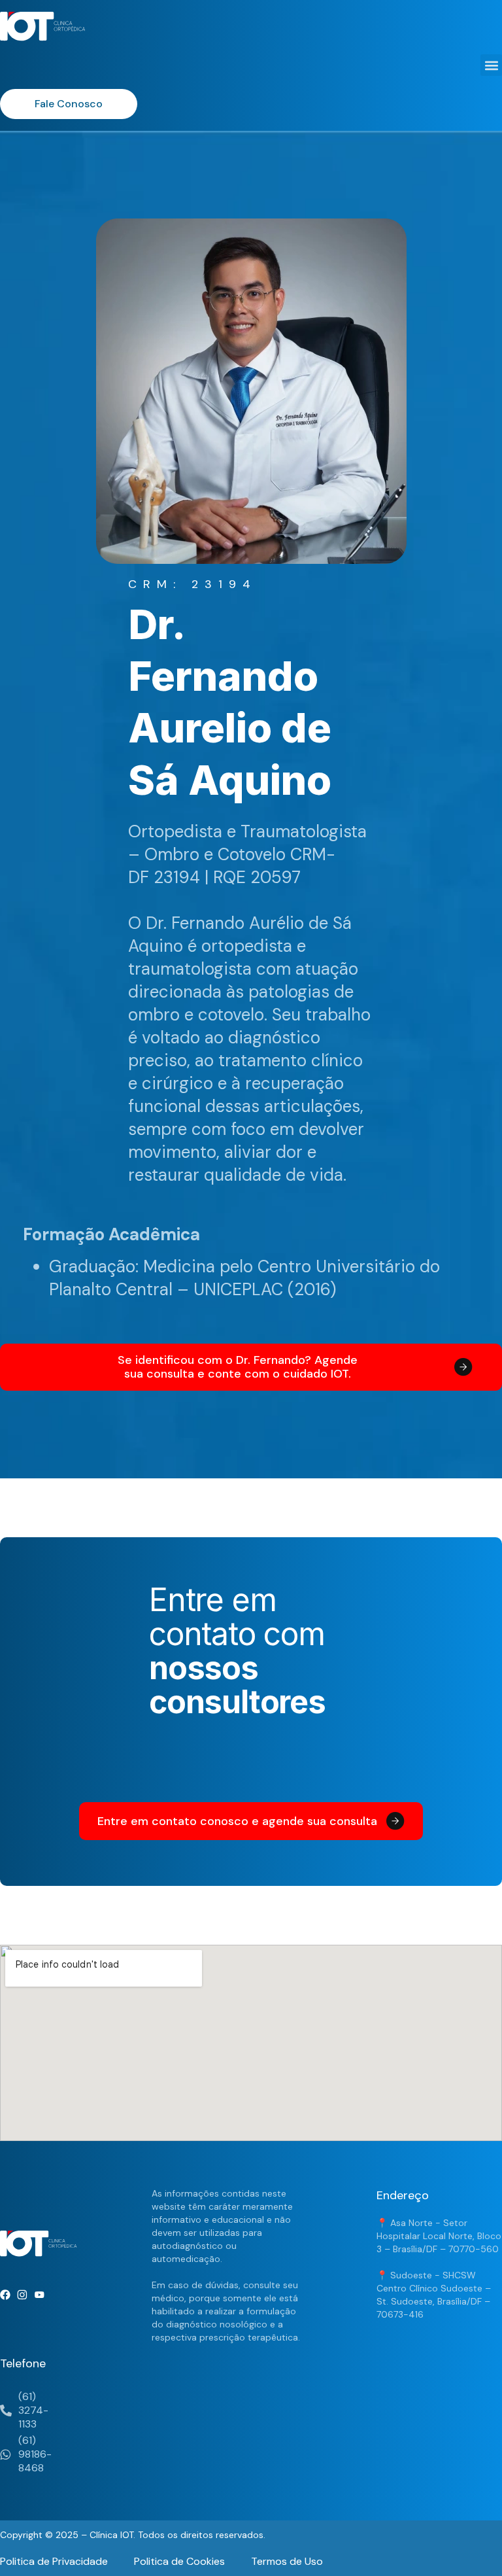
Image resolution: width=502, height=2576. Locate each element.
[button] (491, 65)
